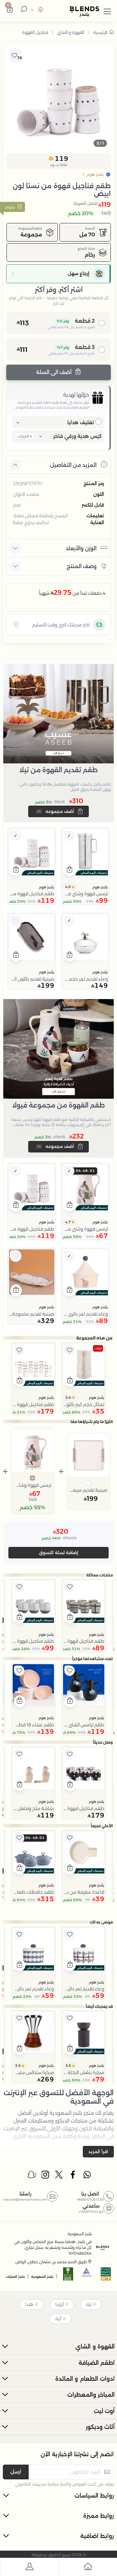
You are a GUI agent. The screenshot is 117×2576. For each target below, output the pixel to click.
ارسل (16, 2472)
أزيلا (58, 2318)
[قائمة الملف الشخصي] (29, 2568)
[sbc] (87, 2276)
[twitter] (59, 2176)
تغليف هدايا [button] (81, 422)
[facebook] (73, 2176)
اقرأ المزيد (98, 2151)
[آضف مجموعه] (69, 836)
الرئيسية (100, 32)
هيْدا (29, 2304)
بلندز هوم (100, 887)
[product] (85, 852)
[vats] (106, 2276)
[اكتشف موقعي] (16, 625)
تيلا (89, 2304)
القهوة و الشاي (71, 32)
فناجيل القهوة (35, 32)
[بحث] (23, 10)
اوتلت (98, 1348)
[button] (107, 10)
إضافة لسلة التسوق (59, 1553)
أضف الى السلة (54, 372)
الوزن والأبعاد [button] (81, 548)
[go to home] (88, 2568)
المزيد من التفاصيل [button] (73, 465)
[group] (58, 98)
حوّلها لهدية (76, 395)
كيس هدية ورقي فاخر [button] (78, 436)
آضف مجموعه (56, 811)
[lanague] (36, 10)
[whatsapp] (87, 2176)
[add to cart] (70, 870)
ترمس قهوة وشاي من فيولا (33, 1485)
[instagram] (46, 2176)
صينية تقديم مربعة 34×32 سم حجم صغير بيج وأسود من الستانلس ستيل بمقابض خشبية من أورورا (89, 1490)
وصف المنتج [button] (82, 566)
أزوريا (60, 2304)
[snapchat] (32, 2176)
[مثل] (70, 1350)
